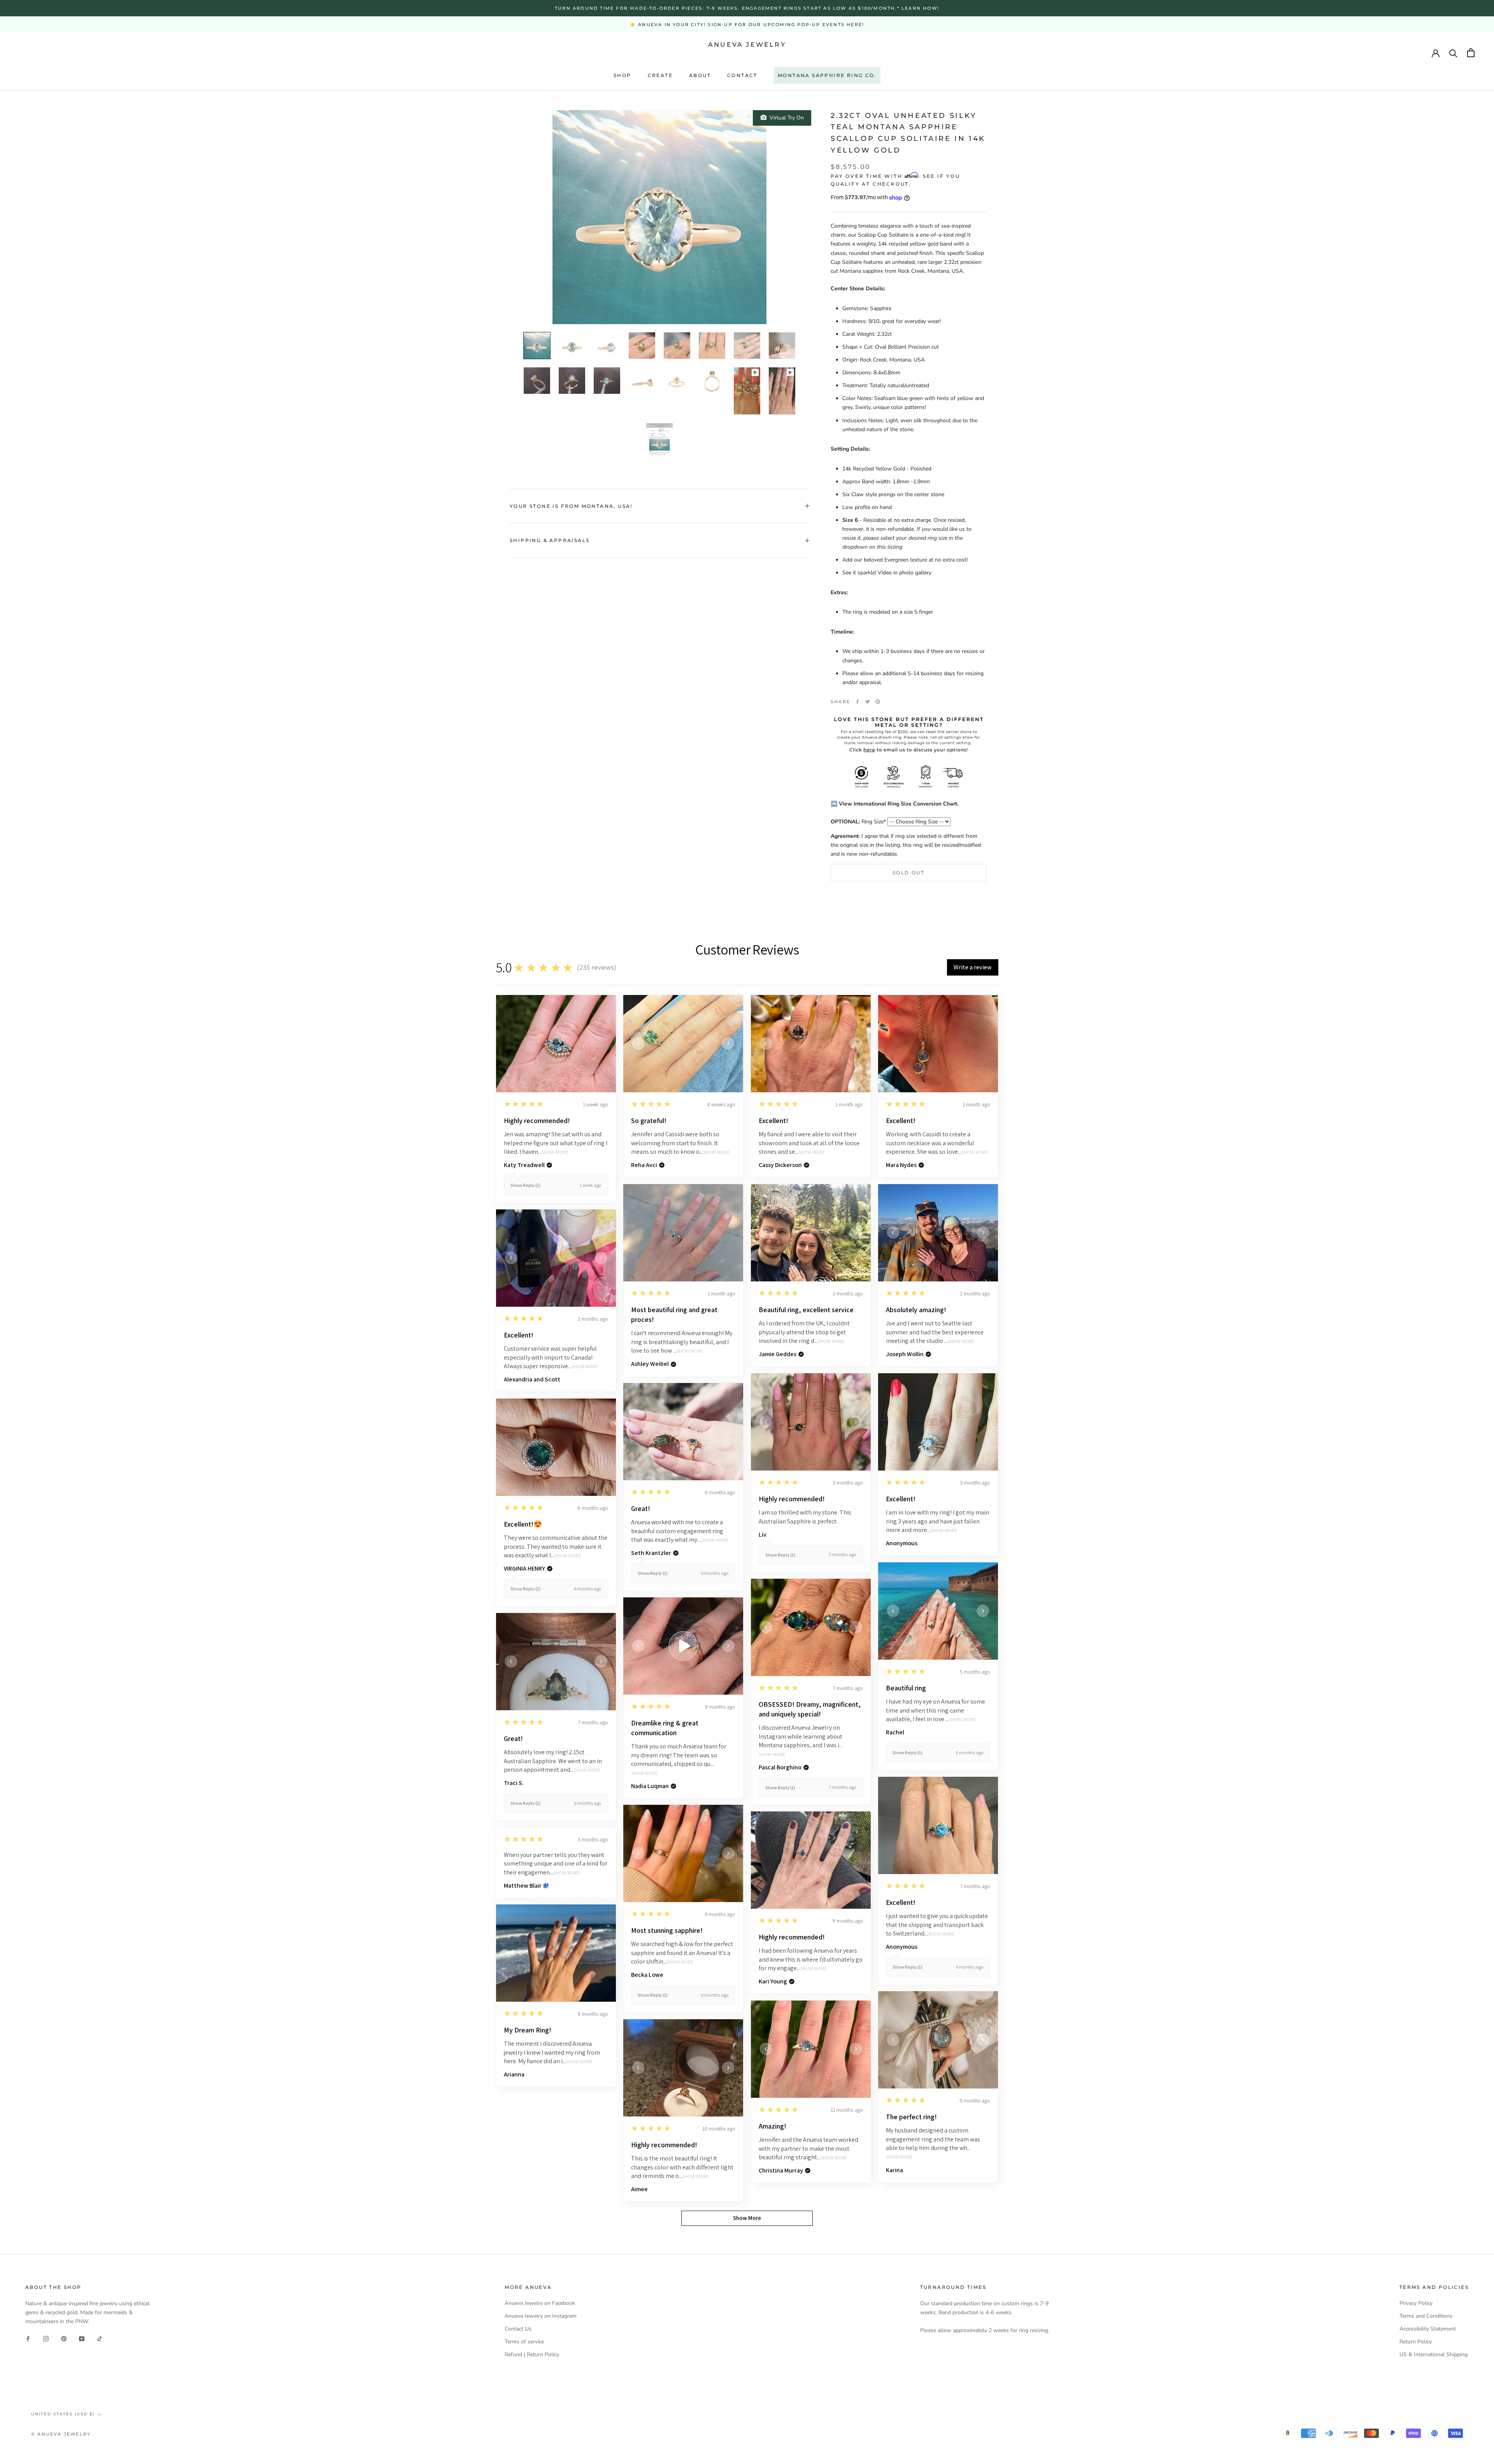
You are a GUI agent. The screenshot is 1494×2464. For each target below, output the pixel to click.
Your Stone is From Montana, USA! (571, 506)
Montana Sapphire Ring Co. (827, 75)
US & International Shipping (1434, 2354)
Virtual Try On (785, 118)
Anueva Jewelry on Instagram (541, 2316)
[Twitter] (868, 702)
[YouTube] (82, 2339)
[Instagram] (46, 2339)
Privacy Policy (1416, 2303)
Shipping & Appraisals (550, 540)
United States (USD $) (63, 2414)
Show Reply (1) (525, 1185)
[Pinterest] (878, 702)
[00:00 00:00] (659, 217)
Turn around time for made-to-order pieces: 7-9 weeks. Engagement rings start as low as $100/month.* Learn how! (747, 8)
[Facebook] (857, 702)
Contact (742, 75)
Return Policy (1416, 2342)
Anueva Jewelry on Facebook (540, 2303)
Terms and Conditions (1426, 2316)
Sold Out (908, 873)
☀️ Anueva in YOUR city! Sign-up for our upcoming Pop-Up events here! (747, 25)
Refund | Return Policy (532, 2354)
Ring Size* (858, 822)
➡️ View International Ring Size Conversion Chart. (894, 804)
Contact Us (518, 2329)
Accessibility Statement (1428, 2329)
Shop (622, 75)
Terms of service (524, 2342)
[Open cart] (1471, 53)
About (700, 75)
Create (660, 75)
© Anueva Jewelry (61, 2434)
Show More (555, 1152)
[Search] (1453, 53)
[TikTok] (100, 2339)
